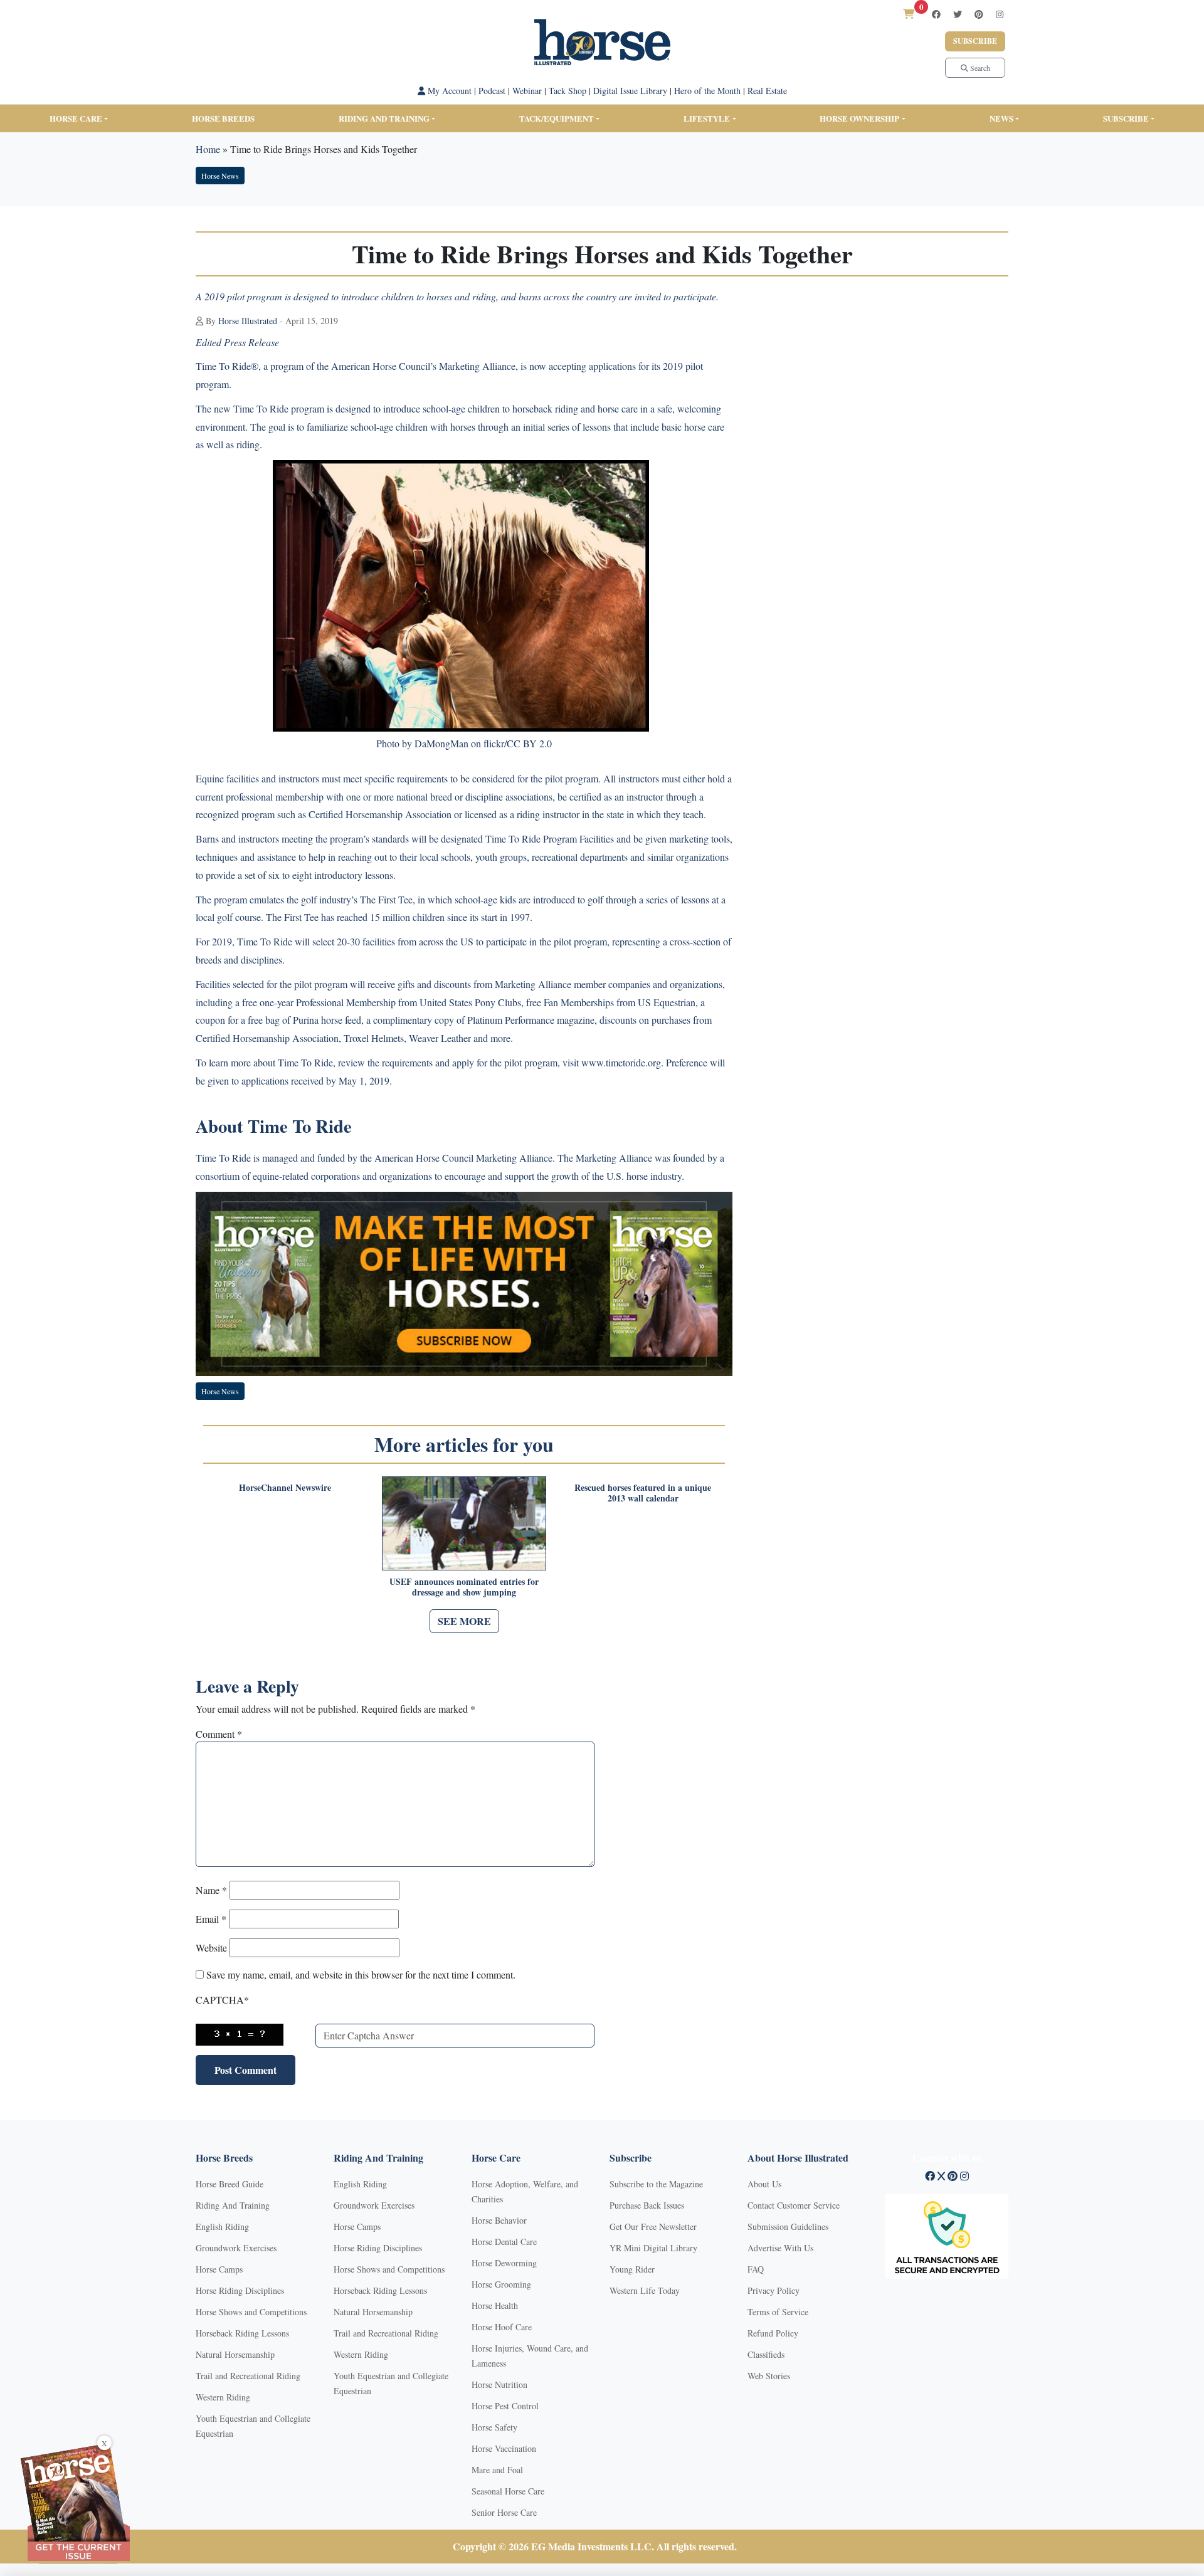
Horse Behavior (499, 2220)
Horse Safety (494, 2427)
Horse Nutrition (499, 2384)
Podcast (492, 91)
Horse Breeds (223, 118)
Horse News (220, 176)
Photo (388, 743)
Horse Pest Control (505, 2406)
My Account (448, 91)
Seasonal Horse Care (508, 2491)
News (1001, 118)
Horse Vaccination (504, 2448)
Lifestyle (707, 118)
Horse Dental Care (504, 2242)
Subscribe (975, 41)
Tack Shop (568, 91)
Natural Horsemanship (235, 2354)
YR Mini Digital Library (653, 2248)
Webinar (527, 91)
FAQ (756, 2269)
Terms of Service (778, 2312)
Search (979, 68)
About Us (764, 2184)
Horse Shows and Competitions (251, 2312)
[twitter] (958, 14)
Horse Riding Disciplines (240, 2290)
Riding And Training (233, 2205)
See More (464, 1621)
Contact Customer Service (794, 2205)
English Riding (222, 2226)
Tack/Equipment (557, 118)
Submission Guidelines (788, 2226)
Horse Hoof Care (502, 2327)
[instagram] (1000, 14)
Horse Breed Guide (230, 2184)
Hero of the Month (707, 91)
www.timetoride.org (621, 1062)
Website (211, 1948)
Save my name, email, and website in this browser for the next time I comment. (361, 1974)
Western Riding (223, 2397)
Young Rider (632, 2269)
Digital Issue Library (630, 91)
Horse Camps (219, 2269)
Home (208, 149)
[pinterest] (979, 14)
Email (211, 1919)
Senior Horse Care (504, 2512)
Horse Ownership (859, 118)
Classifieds (766, 2354)
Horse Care (76, 118)
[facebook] (936, 14)
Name (211, 1890)
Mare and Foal (497, 2470)
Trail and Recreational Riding (248, 2376)
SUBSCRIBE (1126, 118)
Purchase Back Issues (647, 2205)
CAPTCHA (222, 2000)
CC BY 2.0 (529, 743)
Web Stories (769, 2376)
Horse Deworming (504, 2263)
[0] (909, 13)
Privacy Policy (774, 2290)
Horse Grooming (501, 2284)
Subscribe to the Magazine (656, 2184)
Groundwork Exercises (236, 2248)
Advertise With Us (780, 2248)
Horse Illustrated (248, 321)
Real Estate (767, 91)
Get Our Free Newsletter (653, 2226)
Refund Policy (773, 2333)
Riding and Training (384, 118)
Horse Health (495, 2305)
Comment (219, 1734)
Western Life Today (645, 2290)
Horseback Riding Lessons (242, 2333)
